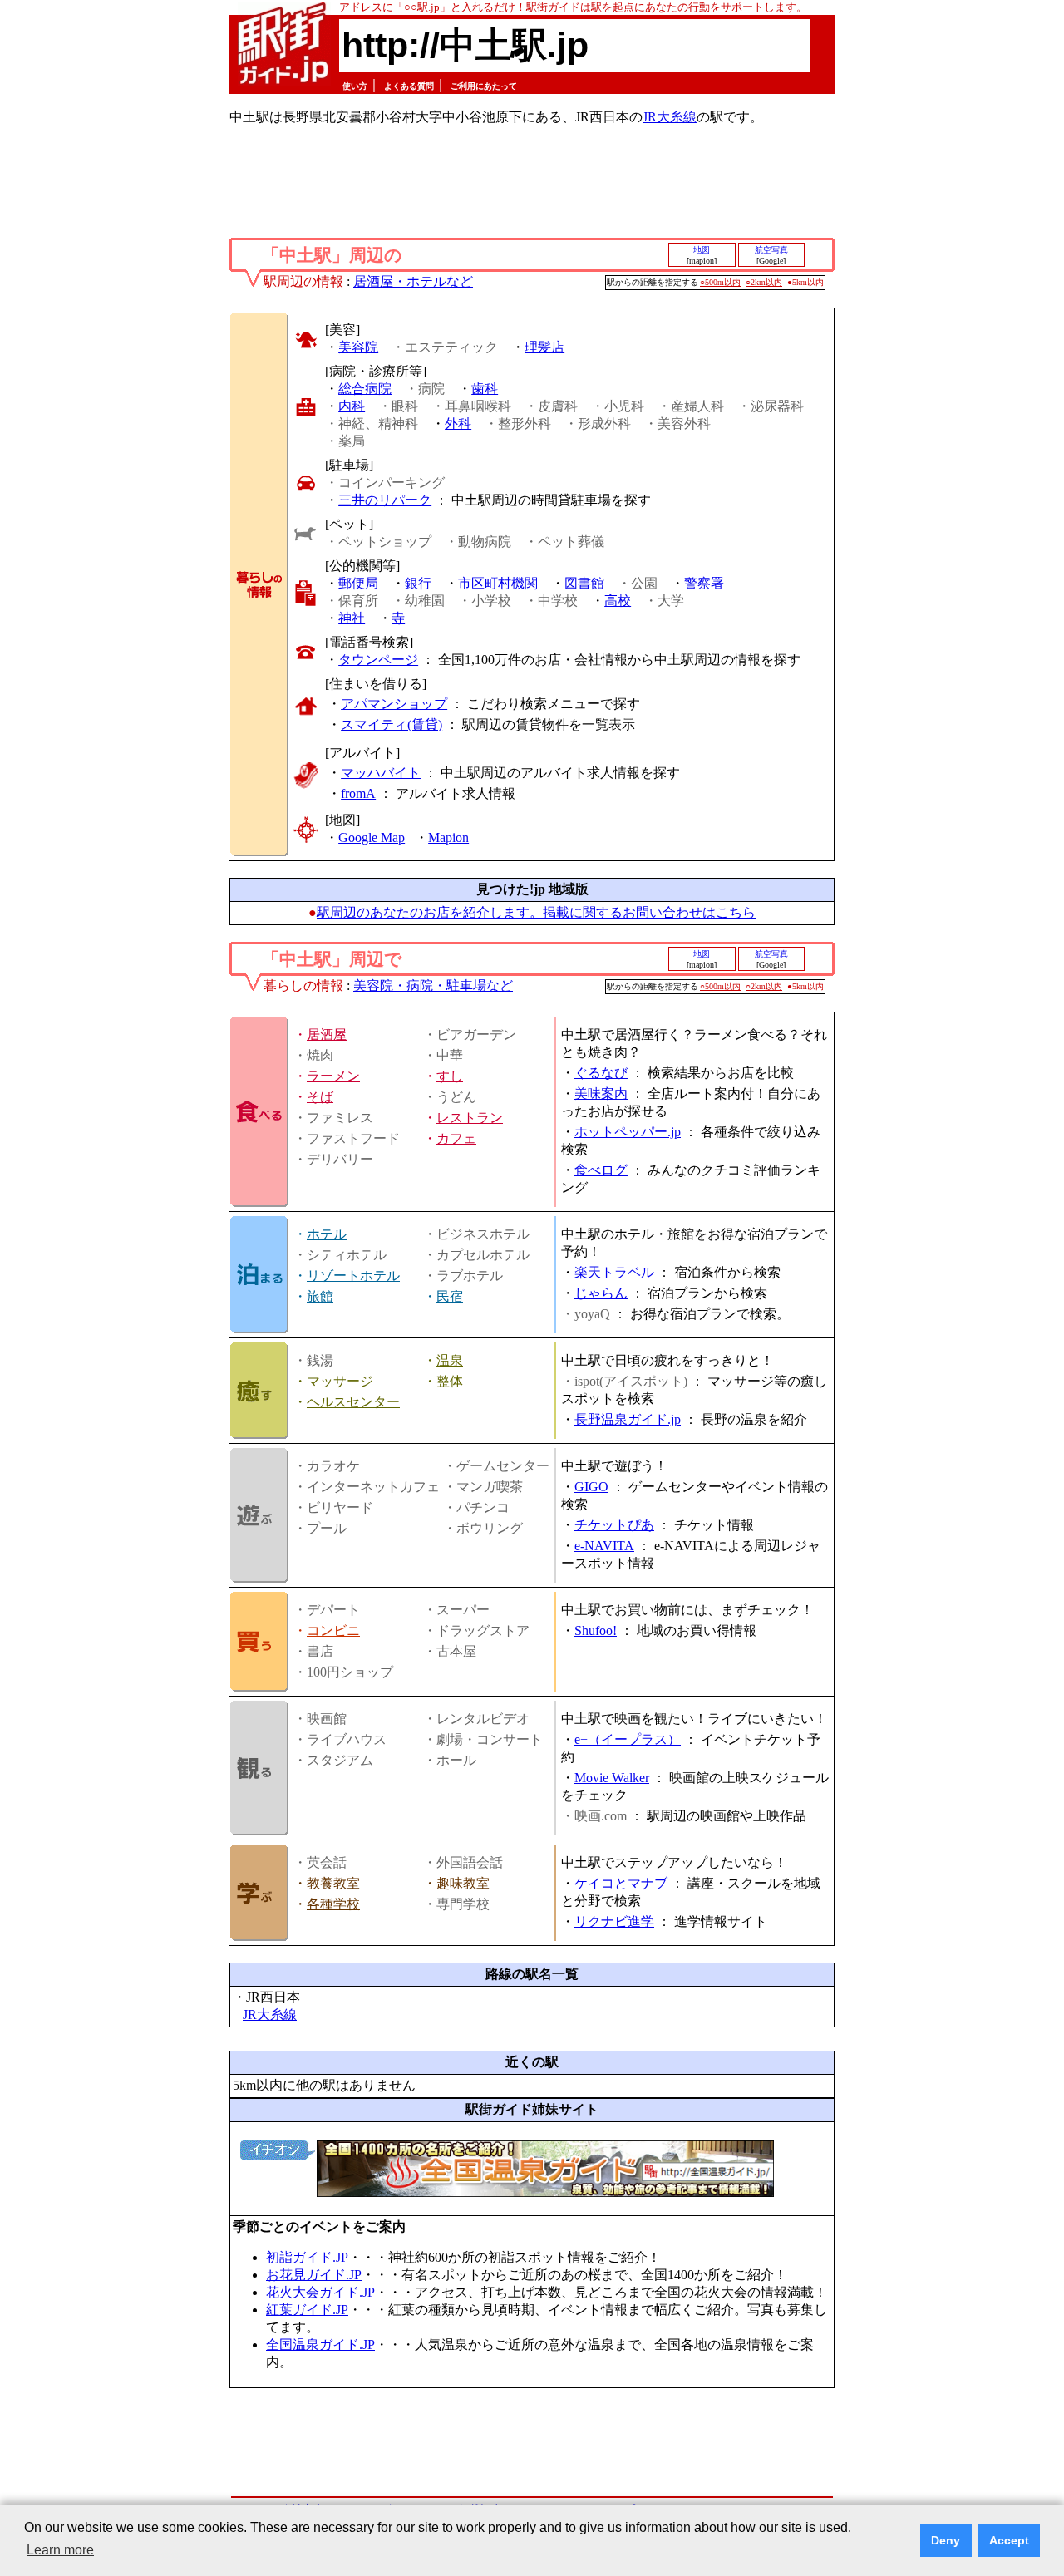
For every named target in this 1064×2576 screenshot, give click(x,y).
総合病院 (365, 389)
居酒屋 (327, 1034)
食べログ (601, 1170)
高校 (618, 601)
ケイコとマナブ (621, 1883)
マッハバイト (381, 773)
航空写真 (771, 250)
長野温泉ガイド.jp (628, 1419)
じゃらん (601, 1293)
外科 (458, 424)
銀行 (418, 583)
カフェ (456, 1138)
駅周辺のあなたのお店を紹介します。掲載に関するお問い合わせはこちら (536, 912)
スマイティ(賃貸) (392, 724)
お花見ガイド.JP (314, 2275)
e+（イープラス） (628, 1739)
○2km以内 (764, 282)
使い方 (355, 86)
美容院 (358, 347)
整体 (450, 1381)
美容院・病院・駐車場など (433, 985)
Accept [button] (1009, 2540)
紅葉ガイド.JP (307, 2310)
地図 (702, 250)
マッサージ (340, 1381)
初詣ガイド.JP (307, 2257)
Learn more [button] (60, 2550)
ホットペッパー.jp (628, 1132)
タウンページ (378, 660)
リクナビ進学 (614, 1921)
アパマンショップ (394, 704)
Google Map (372, 837)
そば (320, 1097)
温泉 (450, 1360)
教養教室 (333, 1883)
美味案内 (601, 1093)
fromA (358, 793)
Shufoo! (596, 1630)
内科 (352, 406)
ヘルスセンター (353, 1402)
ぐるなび (601, 1073)
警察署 (704, 583)
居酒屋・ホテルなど (413, 281)
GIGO (591, 1487)
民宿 (450, 1296)
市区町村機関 (498, 583)
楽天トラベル (614, 1272)
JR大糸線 (670, 117)
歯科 (485, 389)
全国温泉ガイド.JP (320, 2345)
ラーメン (333, 1076)
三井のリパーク (385, 500)
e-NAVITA (604, 1546)
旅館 (320, 1296)
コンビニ (333, 1630)
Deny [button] (946, 2540)
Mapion (448, 837)
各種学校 (333, 1904)
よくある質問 (409, 86)
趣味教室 (463, 1883)
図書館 (584, 583)
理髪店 (544, 347)
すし (450, 1076)
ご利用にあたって (484, 86)
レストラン (470, 1118)
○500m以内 (720, 282)
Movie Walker (612, 1778)
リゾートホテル (353, 1276)
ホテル (327, 1234)
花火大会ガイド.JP (320, 2292)
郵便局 (358, 583)
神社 (352, 618)
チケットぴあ (614, 1525)
